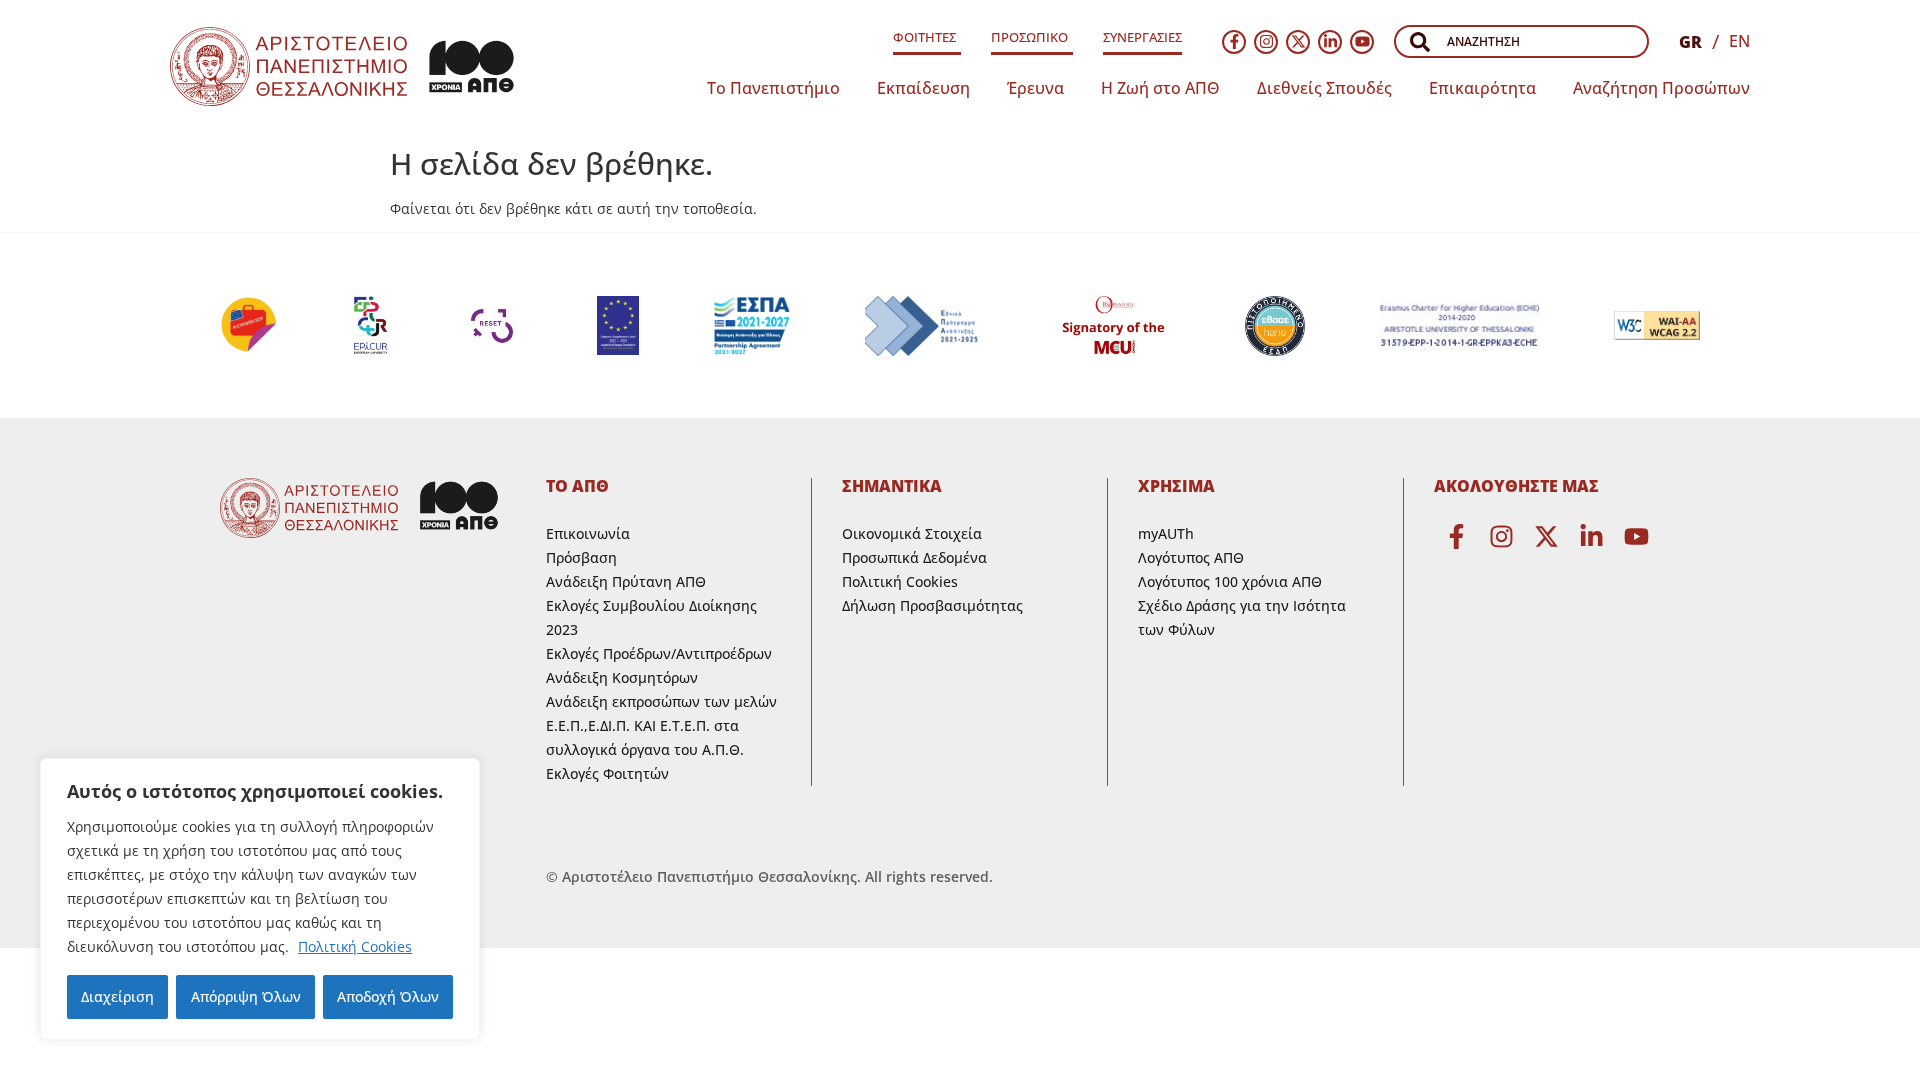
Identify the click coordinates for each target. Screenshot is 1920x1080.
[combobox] (1521, 41)
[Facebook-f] (1234, 42)
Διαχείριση (117, 996)
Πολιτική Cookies (355, 946)
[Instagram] (1266, 42)
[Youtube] (1362, 42)
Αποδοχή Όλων (388, 996)
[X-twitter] (1298, 42)
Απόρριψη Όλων (246, 996)
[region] (260, 899)
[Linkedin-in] (1330, 42)
